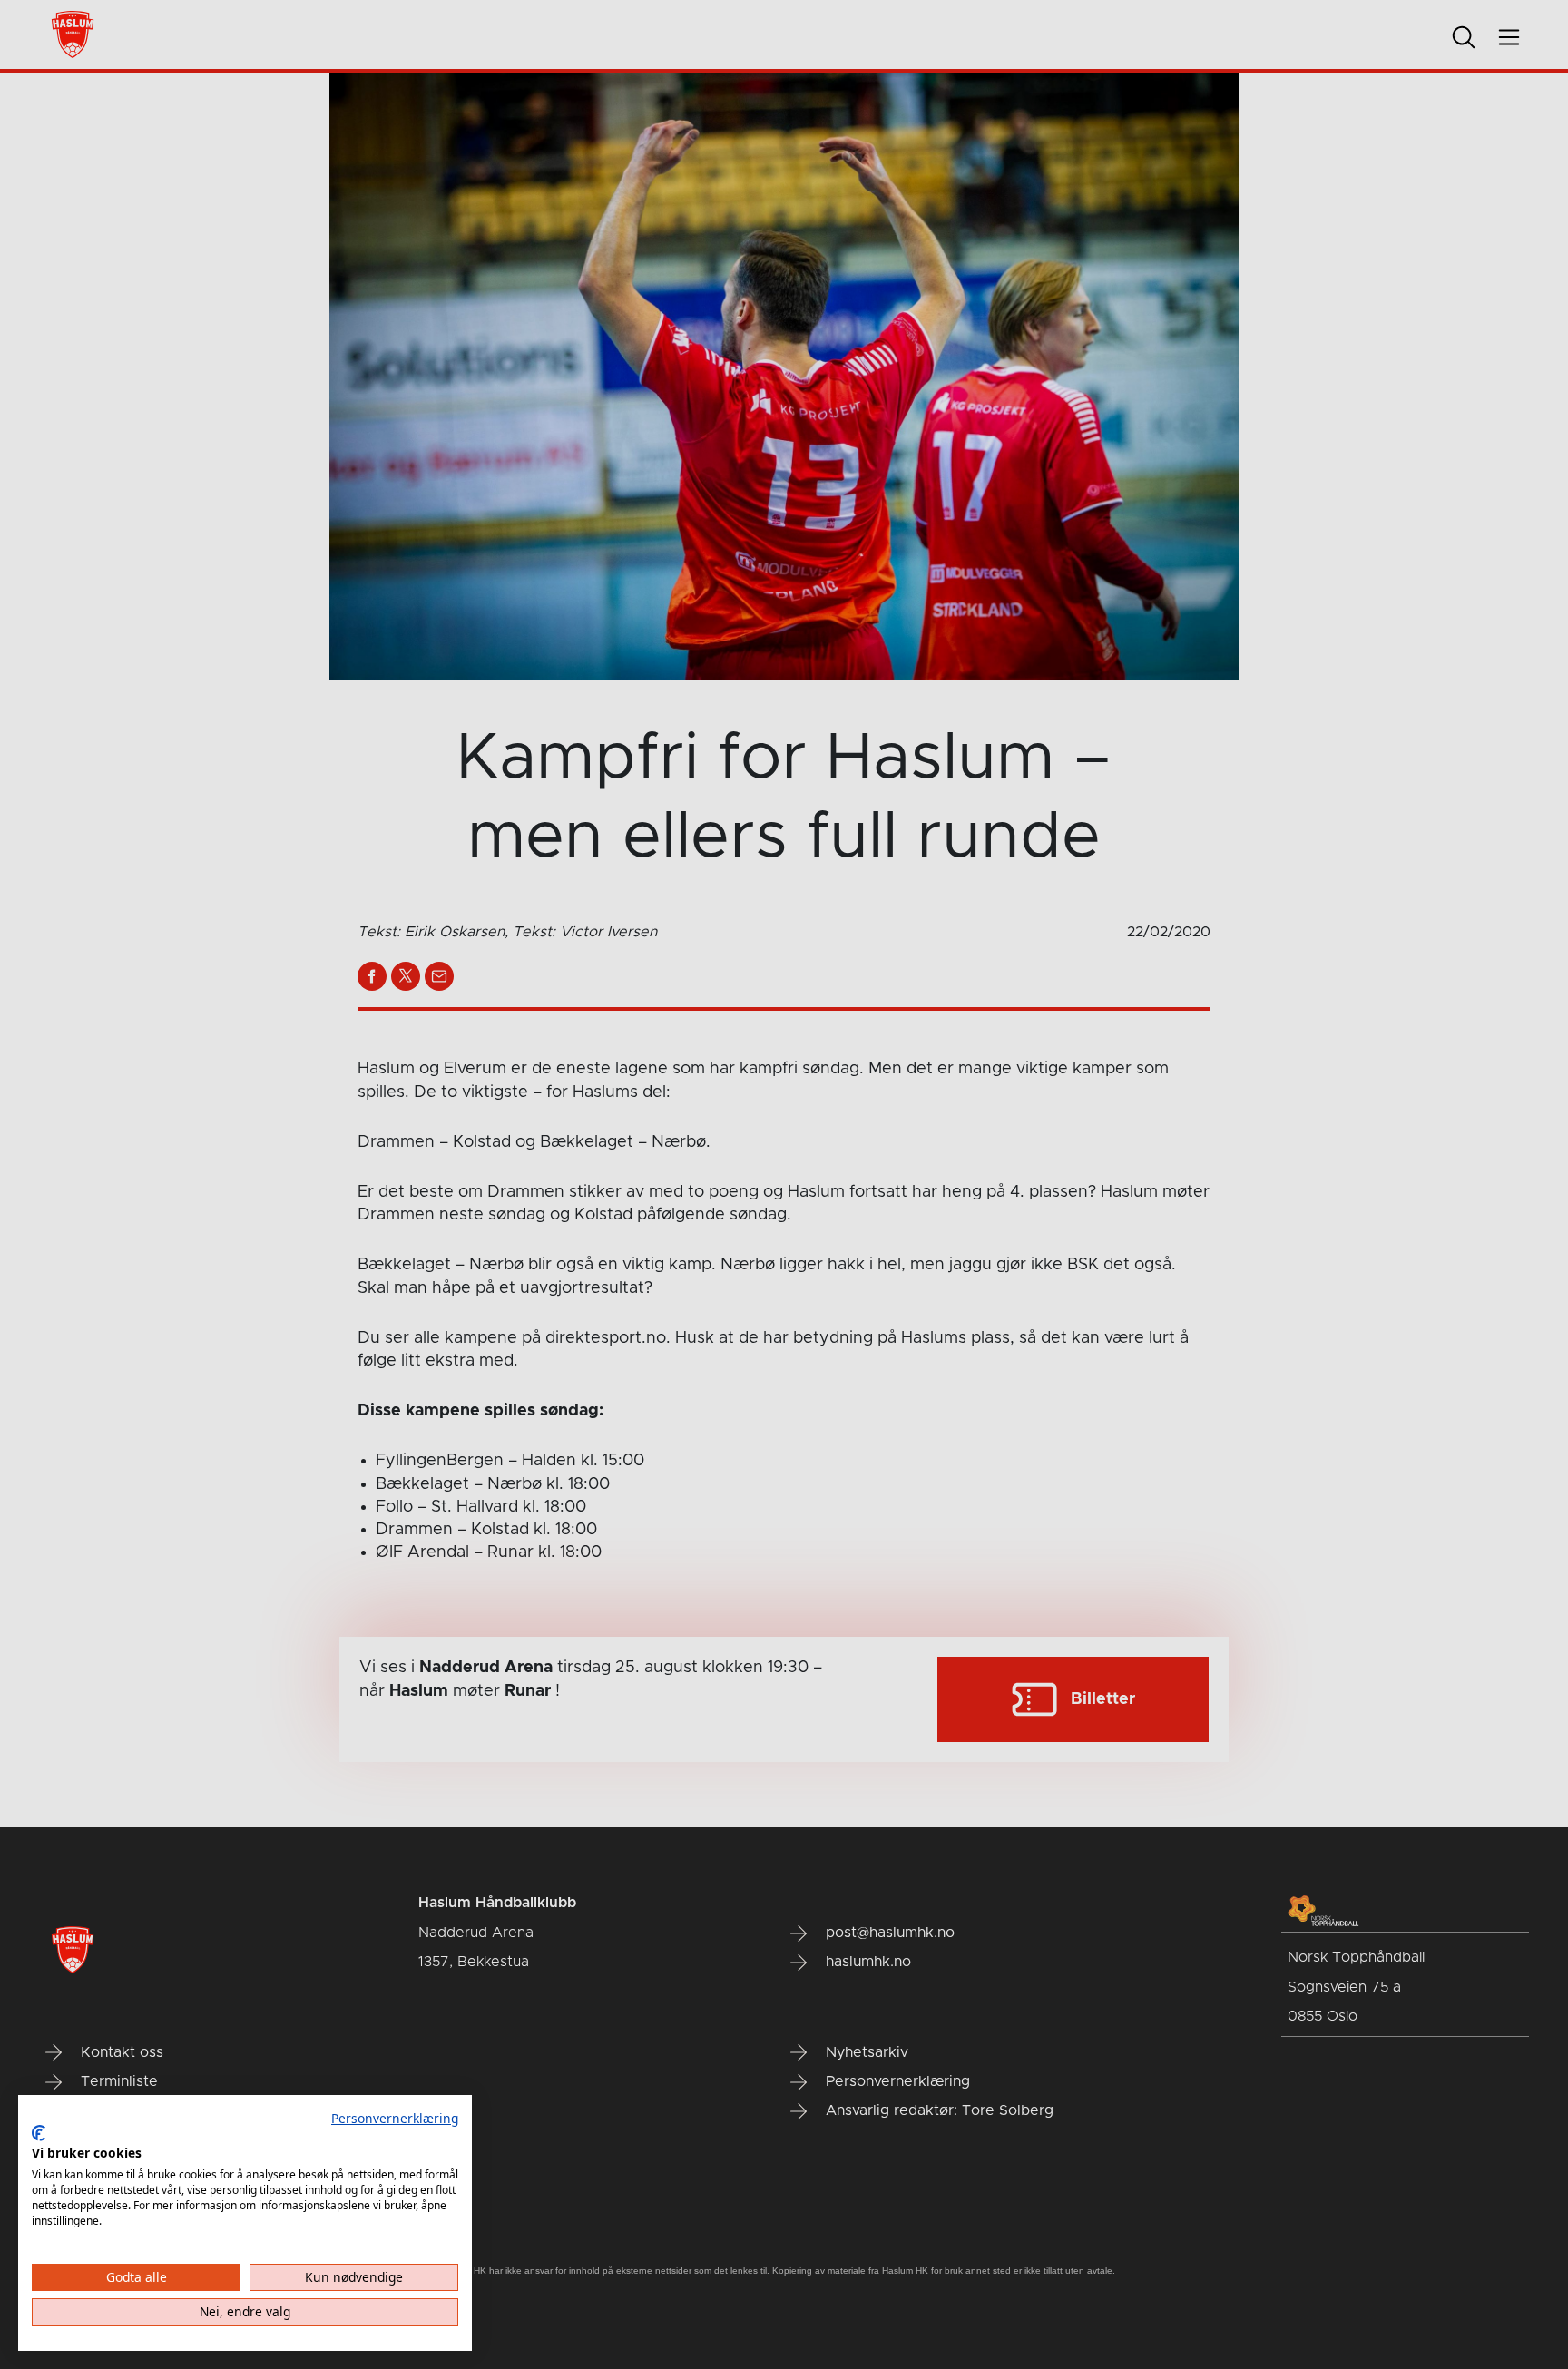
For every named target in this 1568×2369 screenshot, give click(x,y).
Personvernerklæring (395, 2118)
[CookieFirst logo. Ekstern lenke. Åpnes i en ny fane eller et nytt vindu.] (39, 2133)
